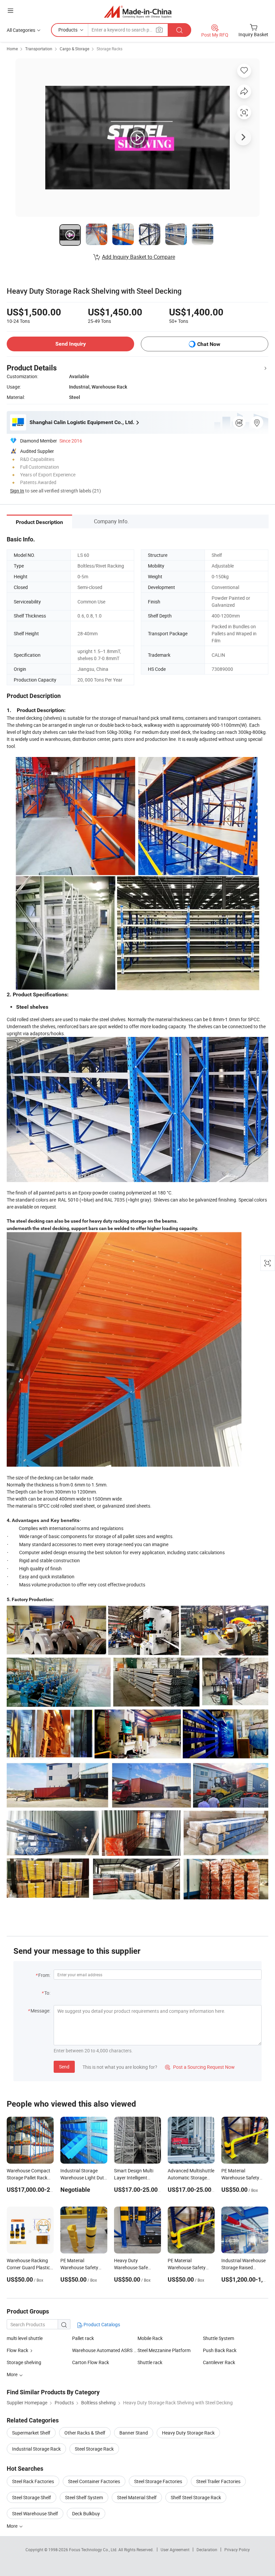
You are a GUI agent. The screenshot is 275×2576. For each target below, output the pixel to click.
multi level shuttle (25, 2338)
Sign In (17, 491)
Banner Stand (134, 2433)
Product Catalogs (101, 2324)
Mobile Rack (150, 2338)
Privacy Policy (237, 2550)
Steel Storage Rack (94, 2449)
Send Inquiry (71, 344)
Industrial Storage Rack (36, 2449)
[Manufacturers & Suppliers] (138, 12)
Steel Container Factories (94, 2481)
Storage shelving (24, 2362)
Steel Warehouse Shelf (35, 2513)
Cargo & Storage (74, 49)
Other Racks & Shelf (85, 2433)
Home (12, 49)
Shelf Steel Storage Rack (196, 2497)
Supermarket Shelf (31, 2433)
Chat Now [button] (209, 344)
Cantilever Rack (219, 2362)
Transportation (39, 49)
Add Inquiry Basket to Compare (139, 257)
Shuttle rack (150, 2362)
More (13, 2526)
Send (64, 2067)
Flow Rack (17, 2350)
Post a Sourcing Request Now (200, 2067)
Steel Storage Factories (158, 2481)
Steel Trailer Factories (218, 2481)
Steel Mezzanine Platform (164, 2350)
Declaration (207, 2550)
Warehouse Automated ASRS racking (105, 2350)
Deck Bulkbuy (86, 2513)
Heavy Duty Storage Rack (188, 2433)
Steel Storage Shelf (32, 2497)
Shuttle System (218, 2338)
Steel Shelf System (84, 2497)
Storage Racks (109, 49)
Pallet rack (83, 2338)
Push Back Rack (220, 2350)
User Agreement (175, 2550)
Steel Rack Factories (33, 2481)
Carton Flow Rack (91, 2362)
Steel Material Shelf (137, 2497)
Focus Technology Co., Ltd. (94, 2550)
